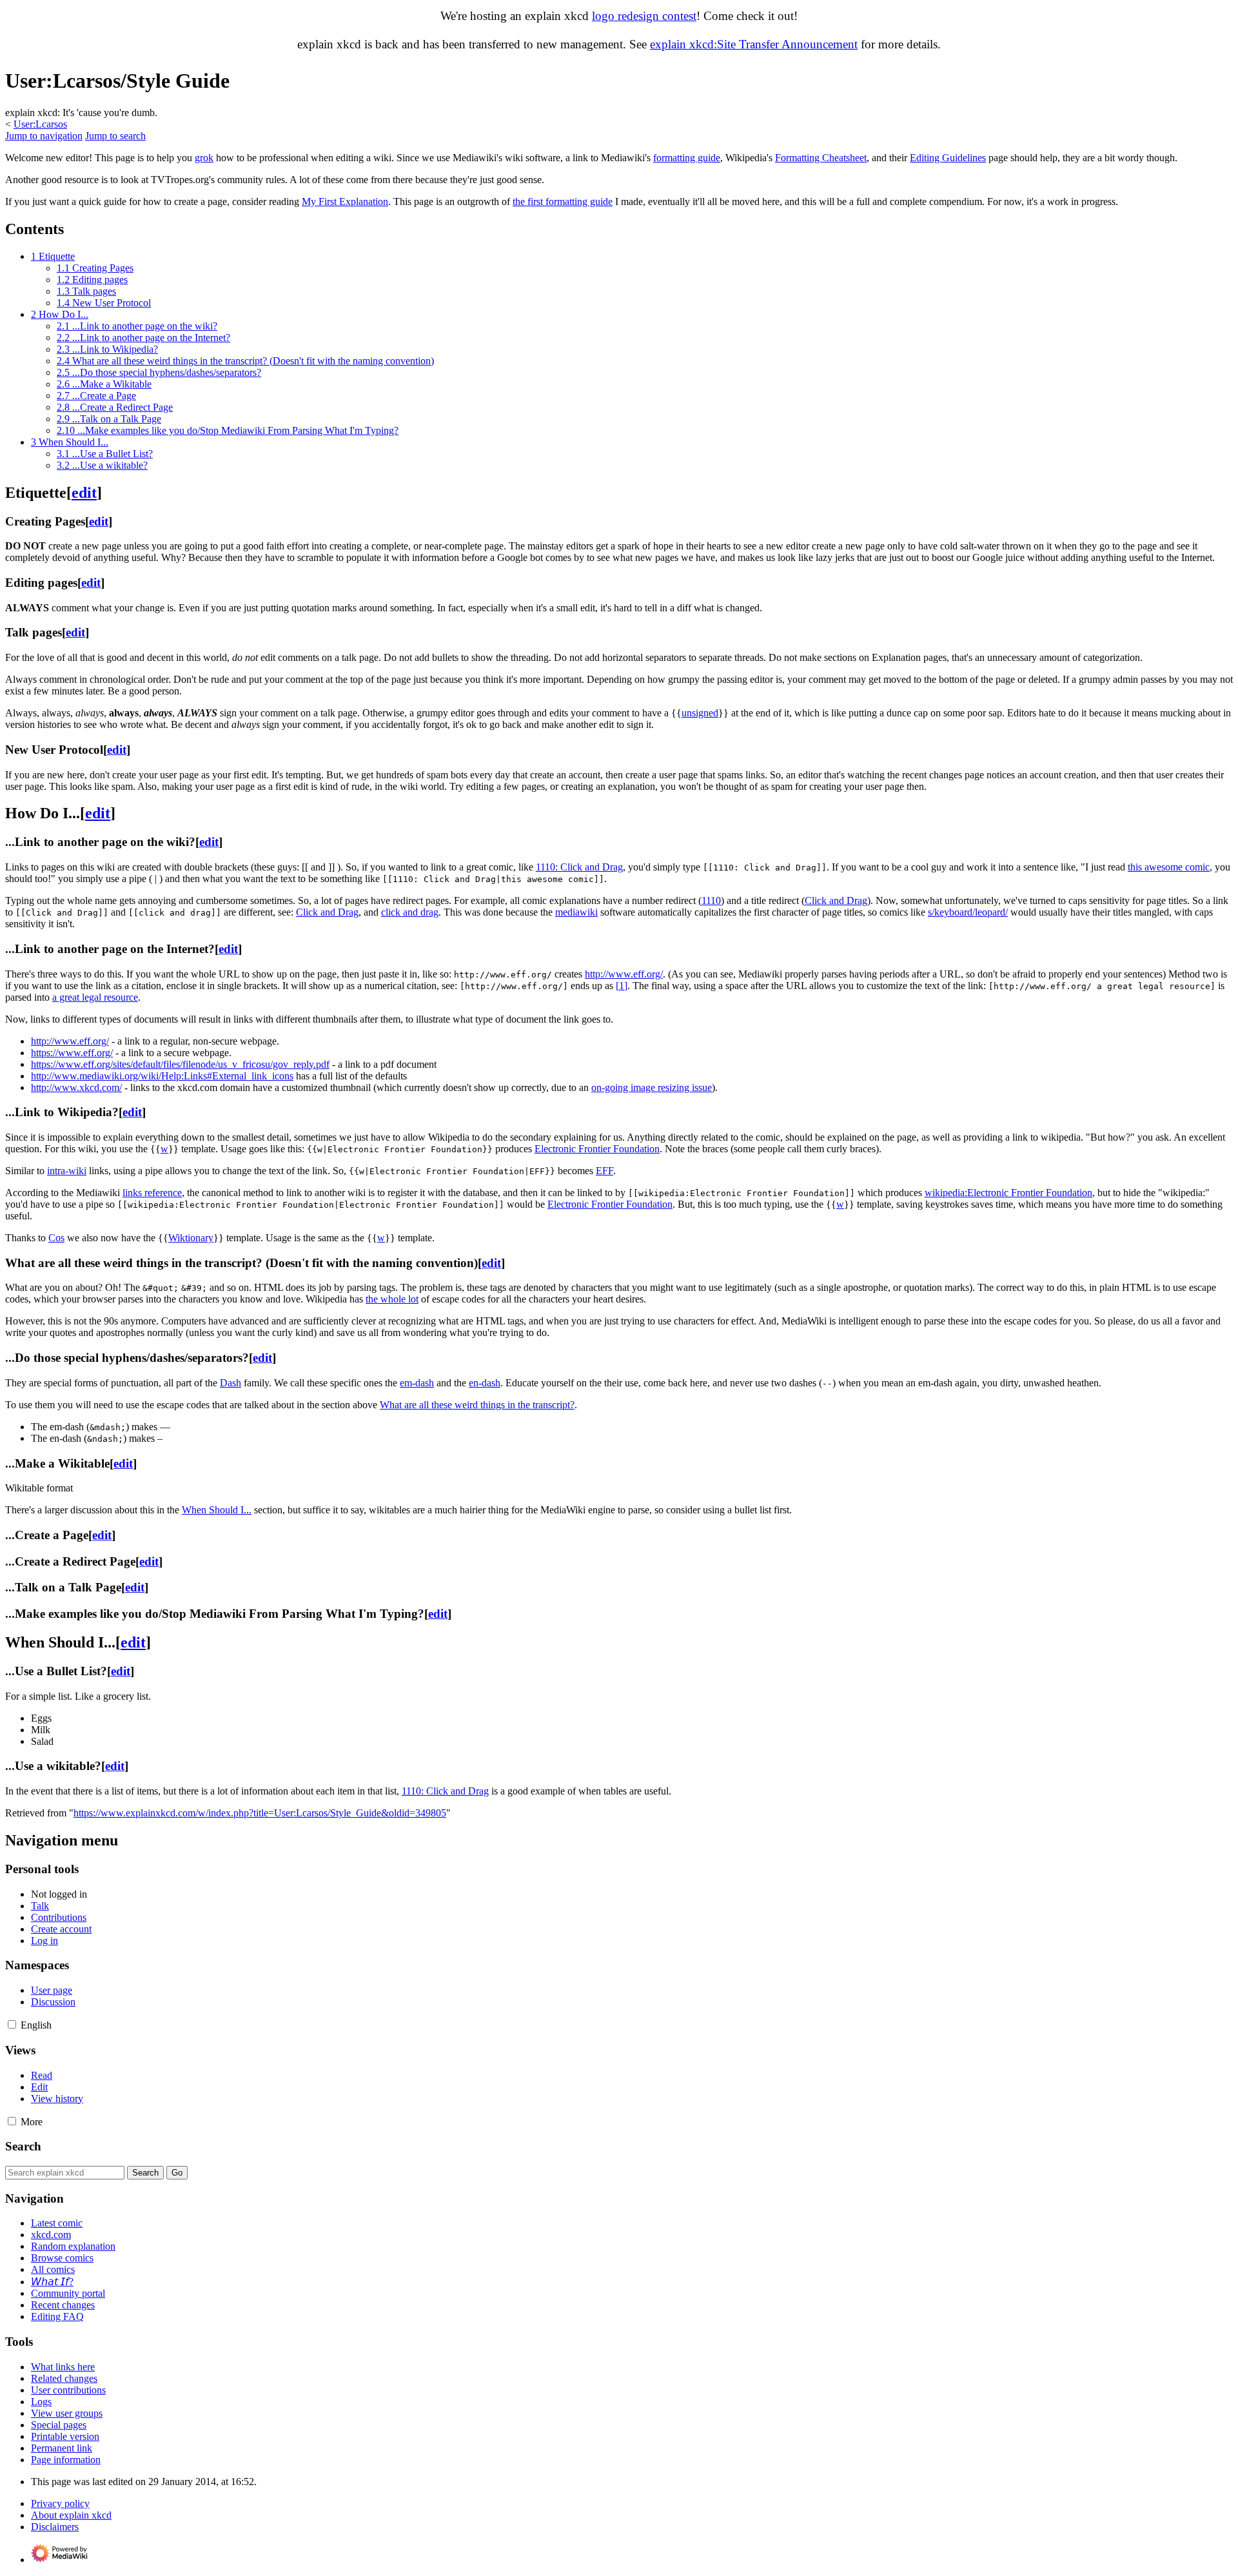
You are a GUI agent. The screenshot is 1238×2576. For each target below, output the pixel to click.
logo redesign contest (644, 16)
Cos (56, 1238)
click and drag (410, 912)
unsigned (700, 713)
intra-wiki (67, 1171)
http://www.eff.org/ (624, 974)
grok (204, 158)
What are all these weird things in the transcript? (477, 1405)
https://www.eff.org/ (72, 1053)
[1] (622, 986)
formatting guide (687, 158)
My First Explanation (345, 202)
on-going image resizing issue (652, 1087)
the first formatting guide (563, 202)
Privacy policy (60, 2503)
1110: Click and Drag (579, 867)
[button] (12, 2024)
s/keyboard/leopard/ (968, 912)
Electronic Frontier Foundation (610, 1204)
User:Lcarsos (40, 124)
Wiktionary (191, 1238)
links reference (152, 1193)
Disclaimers (55, 2527)
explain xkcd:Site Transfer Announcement (754, 44)
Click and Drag (836, 900)
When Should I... (217, 1510)
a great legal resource (95, 997)
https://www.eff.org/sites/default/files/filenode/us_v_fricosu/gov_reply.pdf (180, 1064)
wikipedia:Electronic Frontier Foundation (1008, 1193)
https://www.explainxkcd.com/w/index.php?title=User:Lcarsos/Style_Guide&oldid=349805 (260, 1813)
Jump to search (115, 136)
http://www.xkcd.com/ (76, 1087)
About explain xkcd (71, 2515)
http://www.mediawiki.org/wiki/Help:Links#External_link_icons (162, 1076)
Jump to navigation (44, 136)
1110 (711, 900)
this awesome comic (1169, 867)
